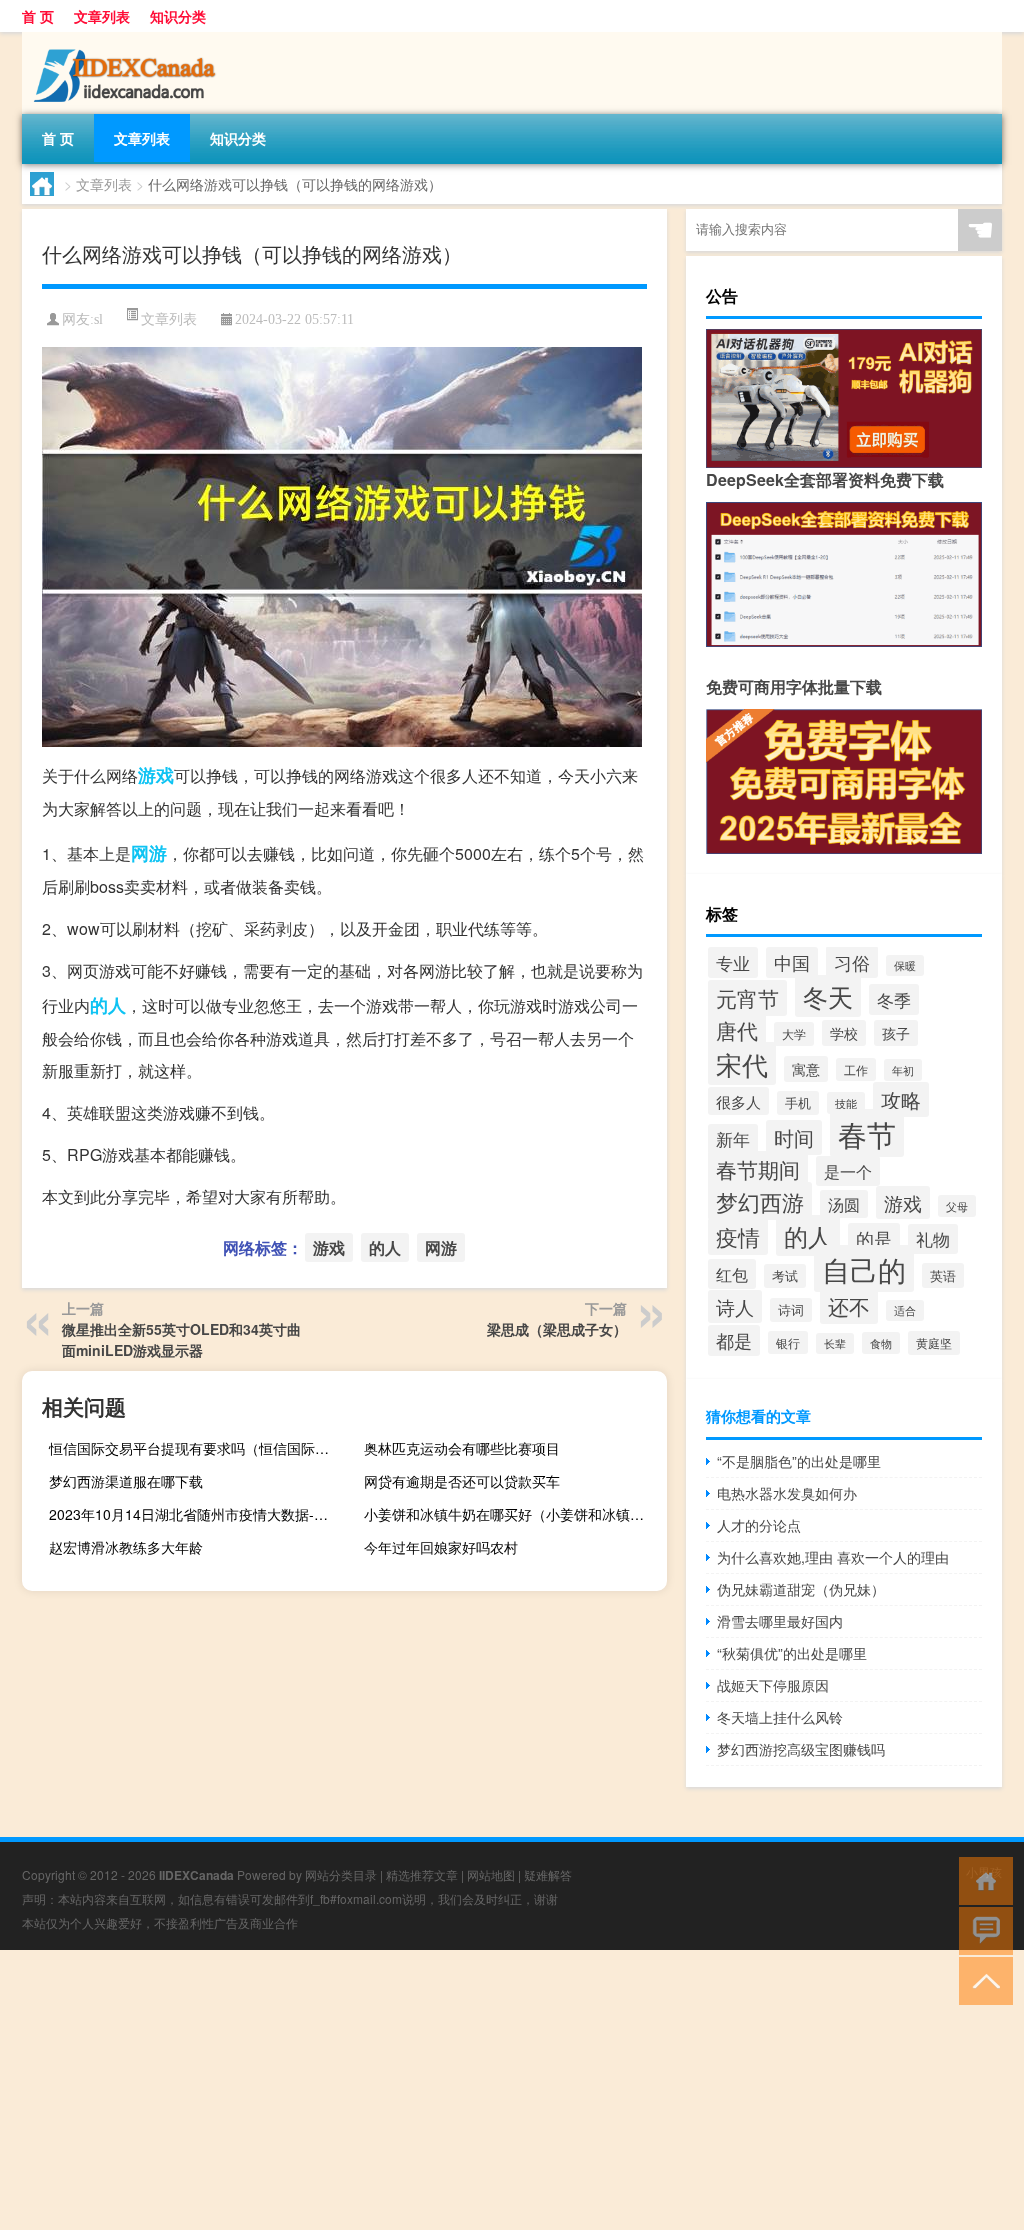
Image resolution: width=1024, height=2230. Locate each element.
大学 (794, 1034)
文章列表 (102, 16)
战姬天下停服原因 (773, 1685)
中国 (792, 962)
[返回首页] (981, 1879)
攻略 (901, 1099)
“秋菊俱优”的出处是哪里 (792, 1653)
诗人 (735, 1306)
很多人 (738, 1101)
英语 (943, 1275)
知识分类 (178, 16)
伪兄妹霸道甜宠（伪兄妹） (801, 1589)
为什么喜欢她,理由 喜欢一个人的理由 (833, 1557)
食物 (881, 1343)
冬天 (828, 996)
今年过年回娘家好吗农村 (441, 1547)
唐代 (737, 1030)
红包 (732, 1274)
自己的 (864, 1268)
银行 (788, 1342)
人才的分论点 (759, 1525)
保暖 (905, 965)
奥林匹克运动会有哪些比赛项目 (462, 1448)
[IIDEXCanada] (127, 39)
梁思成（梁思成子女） (557, 1329)
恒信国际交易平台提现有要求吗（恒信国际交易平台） (198, 1448)
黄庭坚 (934, 1343)
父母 (957, 1206)
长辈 (835, 1343)
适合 (905, 1310)
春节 (867, 1133)
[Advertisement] (512, 2090)
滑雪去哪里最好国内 (780, 1621)
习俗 (852, 962)
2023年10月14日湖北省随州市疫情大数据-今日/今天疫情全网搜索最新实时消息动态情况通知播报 (198, 1514)
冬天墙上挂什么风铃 (780, 1717)
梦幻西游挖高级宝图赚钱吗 (801, 1749)
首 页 (38, 16)
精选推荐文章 (422, 1874)
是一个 (848, 1171)
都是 (734, 1340)
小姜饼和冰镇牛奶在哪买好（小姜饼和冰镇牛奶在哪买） (513, 1514)
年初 (903, 1070)
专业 (733, 962)
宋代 (742, 1063)
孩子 (896, 1033)
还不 (849, 1306)
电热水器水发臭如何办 (787, 1493)
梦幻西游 (760, 1201)
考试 (785, 1276)
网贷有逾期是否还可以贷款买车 (462, 1481)
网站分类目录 (341, 1874)
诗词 (791, 1310)
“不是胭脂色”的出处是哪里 (799, 1461)
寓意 (806, 1069)
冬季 (894, 999)
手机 (798, 1103)
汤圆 (844, 1204)
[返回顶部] (981, 1979)
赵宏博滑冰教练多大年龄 (126, 1547)
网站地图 (491, 1874)
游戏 (156, 775)
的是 (874, 1238)
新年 (733, 1139)
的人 (108, 1005)
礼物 (933, 1239)
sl (98, 319)
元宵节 (747, 998)
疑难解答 (548, 1874)
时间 (794, 1137)
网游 (149, 853)
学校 (844, 1033)
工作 (856, 1069)
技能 (846, 1103)
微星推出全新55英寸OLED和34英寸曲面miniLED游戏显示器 (181, 1339)
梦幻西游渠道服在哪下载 (126, 1481)
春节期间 (758, 1169)
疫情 (738, 1236)
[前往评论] (981, 1929)
